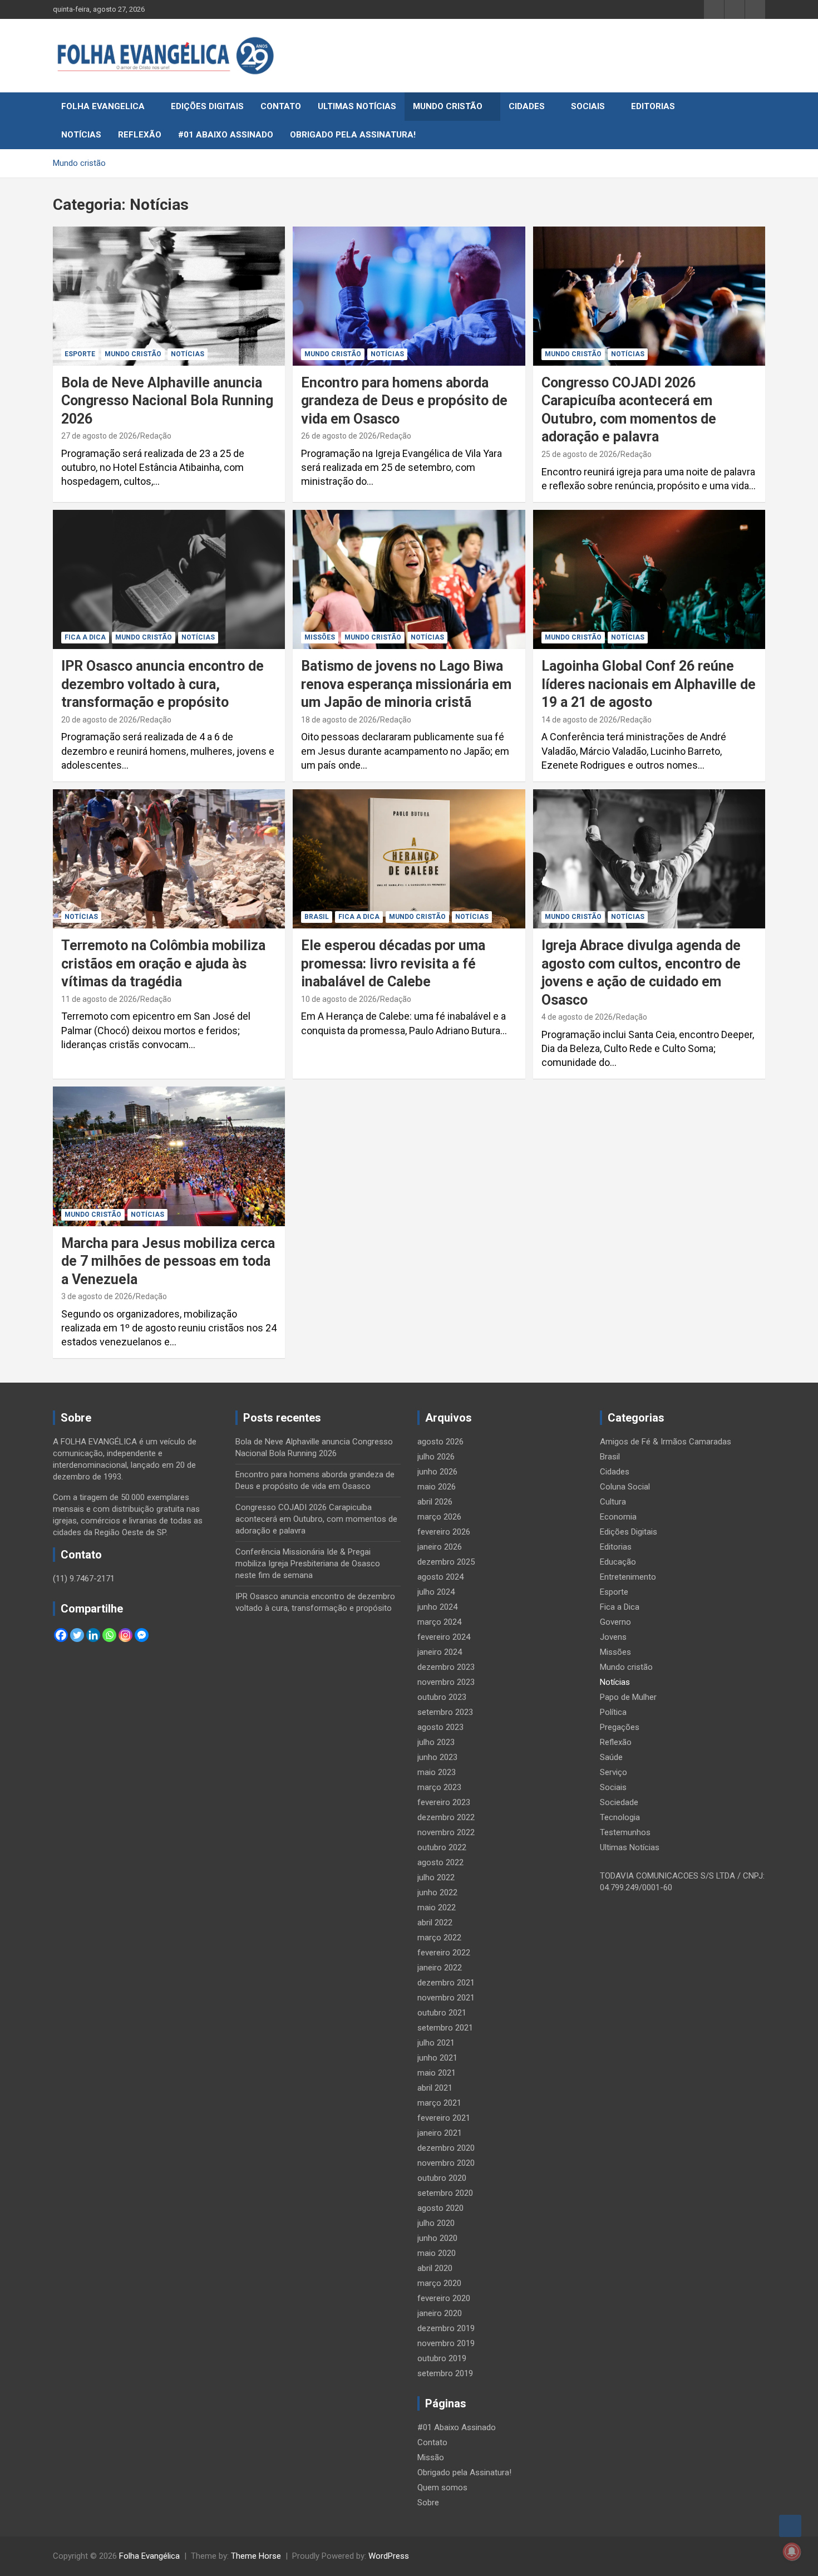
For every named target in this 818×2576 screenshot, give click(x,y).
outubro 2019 (442, 2358)
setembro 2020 (445, 2193)
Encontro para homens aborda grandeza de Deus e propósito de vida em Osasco (404, 401)
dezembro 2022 (446, 1817)
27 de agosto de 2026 (99, 436)
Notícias (81, 135)
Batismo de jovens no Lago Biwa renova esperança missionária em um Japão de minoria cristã (406, 684)
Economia (618, 1517)
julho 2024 (436, 1592)
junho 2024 (437, 1607)
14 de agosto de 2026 (579, 720)
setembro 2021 (445, 2028)
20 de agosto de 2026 (99, 720)
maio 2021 (437, 2073)
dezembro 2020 (446, 2148)
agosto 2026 (440, 1442)
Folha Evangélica (149, 2556)
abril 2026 (435, 1502)
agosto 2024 (440, 1577)
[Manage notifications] (792, 2552)
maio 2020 (437, 2253)
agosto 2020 (440, 2208)
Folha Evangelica (103, 106)
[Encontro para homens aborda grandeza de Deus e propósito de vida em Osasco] (409, 296)
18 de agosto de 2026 (339, 720)
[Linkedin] (93, 1635)
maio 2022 (437, 1908)
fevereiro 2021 (444, 2118)
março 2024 (439, 1622)
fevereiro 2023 (444, 1802)
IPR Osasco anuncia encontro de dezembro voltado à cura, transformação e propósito (162, 684)
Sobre (428, 2503)
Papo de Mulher (628, 1697)
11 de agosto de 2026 (99, 999)
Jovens (613, 1637)
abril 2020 (435, 2268)
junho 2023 (437, 1757)
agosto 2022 (440, 1862)
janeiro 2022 (440, 1968)
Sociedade (619, 1802)
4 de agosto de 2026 (577, 1017)
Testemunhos (625, 1832)
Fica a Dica (85, 637)
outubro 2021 (442, 2013)
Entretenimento (628, 1577)
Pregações (620, 1727)
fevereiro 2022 (444, 1953)
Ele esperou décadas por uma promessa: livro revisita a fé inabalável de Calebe (393, 963)
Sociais (588, 106)
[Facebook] (61, 1635)
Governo (615, 1622)
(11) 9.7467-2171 (84, 1579)
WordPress (389, 2556)
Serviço (613, 1772)
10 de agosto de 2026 (339, 999)
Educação (618, 1562)
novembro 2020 (446, 2163)
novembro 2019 (446, 2343)
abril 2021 (435, 2088)
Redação (156, 436)
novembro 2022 (446, 1832)
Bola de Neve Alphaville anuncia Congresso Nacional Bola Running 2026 (167, 401)
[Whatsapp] (109, 1635)
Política (613, 1712)
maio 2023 (437, 1772)
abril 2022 (435, 1923)
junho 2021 (437, 2058)
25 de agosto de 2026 (579, 454)
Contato (281, 106)
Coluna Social (625, 1487)
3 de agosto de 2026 (97, 1296)
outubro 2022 (442, 1847)
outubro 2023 (442, 1697)
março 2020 (439, 2283)
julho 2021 (436, 2043)
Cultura (613, 1502)
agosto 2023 (440, 1727)
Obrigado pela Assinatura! (353, 135)
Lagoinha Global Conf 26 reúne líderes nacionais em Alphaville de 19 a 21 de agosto (649, 684)
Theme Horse (256, 2556)
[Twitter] (77, 1635)
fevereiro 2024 (444, 1637)
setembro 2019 (445, 2373)
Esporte (80, 354)
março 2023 (439, 1787)
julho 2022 (436, 1877)
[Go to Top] (790, 2526)
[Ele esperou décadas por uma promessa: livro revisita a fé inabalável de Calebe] (409, 859)
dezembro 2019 (446, 2328)
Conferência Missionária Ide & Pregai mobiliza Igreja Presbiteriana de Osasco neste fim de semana (308, 1564)
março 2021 (439, 2103)
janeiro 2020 (440, 2313)
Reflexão (140, 135)
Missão (431, 2457)
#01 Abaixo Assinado (226, 135)
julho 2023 (436, 1742)
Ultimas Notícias (357, 106)
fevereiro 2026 (444, 1532)
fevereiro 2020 (444, 2298)
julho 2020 (436, 2223)
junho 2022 (437, 1892)
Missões (320, 637)
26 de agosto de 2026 (339, 436)
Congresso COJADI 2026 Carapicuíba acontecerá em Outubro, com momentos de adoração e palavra (316, 1519)
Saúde (611, 1757)
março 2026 (439, 1517)
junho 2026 (437, 1472)
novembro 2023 (446, 1682)
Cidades (527, 106)
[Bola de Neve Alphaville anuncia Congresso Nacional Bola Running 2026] (169, 296)
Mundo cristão (448, 106)
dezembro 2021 (446, 1983)
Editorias (653, 106)
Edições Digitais (207, 106)
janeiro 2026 (440, 1547)
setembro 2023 (445, 1712)
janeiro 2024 (440, 1652)
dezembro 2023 (446, 1667)
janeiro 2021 (440, 2133)
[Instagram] (125, 1635)
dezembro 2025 (446, 1562)
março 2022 (439, 1938)
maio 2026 (437, 1487)
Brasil (317, 917)
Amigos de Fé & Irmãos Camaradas (666, 1442)
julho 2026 (436, 1457)
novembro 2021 (446, 1998)
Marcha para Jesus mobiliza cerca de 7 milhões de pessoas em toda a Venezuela (168, 1261)
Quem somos (442, 2487)
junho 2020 (437, 2238)
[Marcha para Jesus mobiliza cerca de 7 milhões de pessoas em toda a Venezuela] (169, 1157)
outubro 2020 (442, 2178)
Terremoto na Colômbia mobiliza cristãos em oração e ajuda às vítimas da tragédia (163, 963)
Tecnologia (620, 1817)
